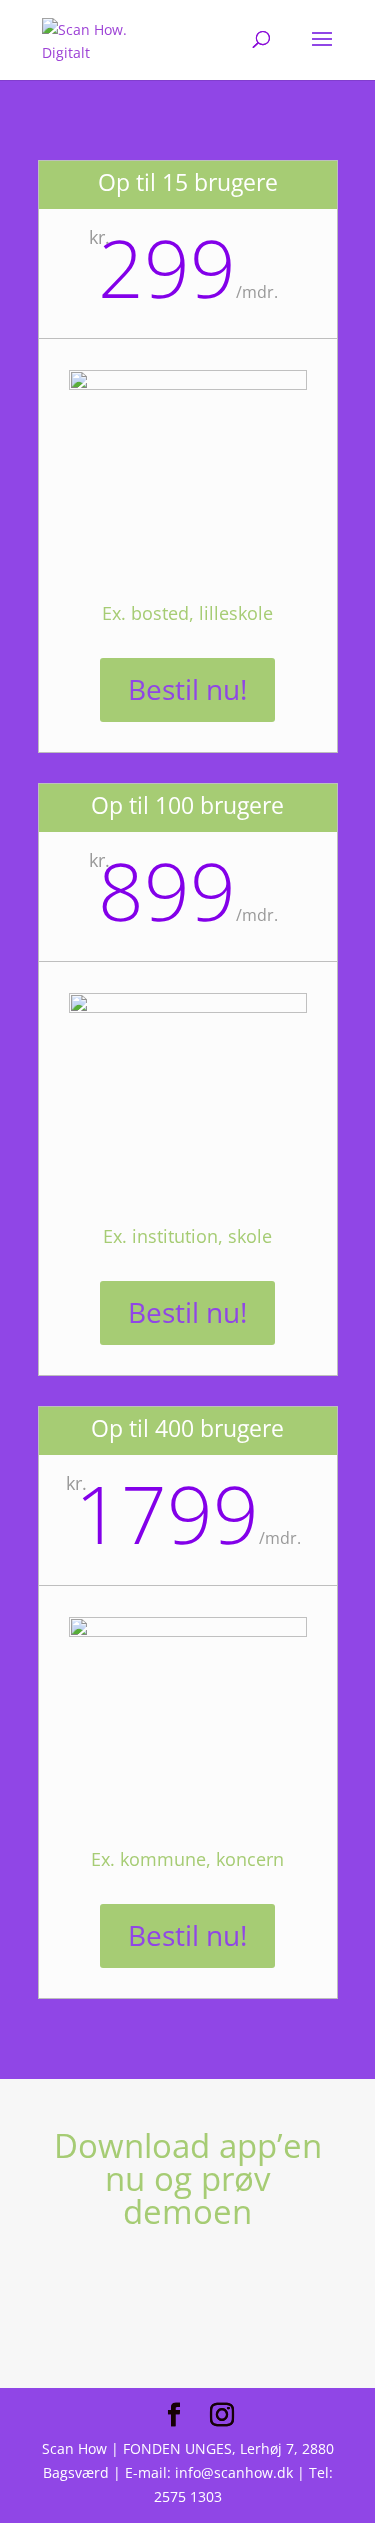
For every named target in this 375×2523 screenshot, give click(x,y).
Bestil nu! (187, 689)
